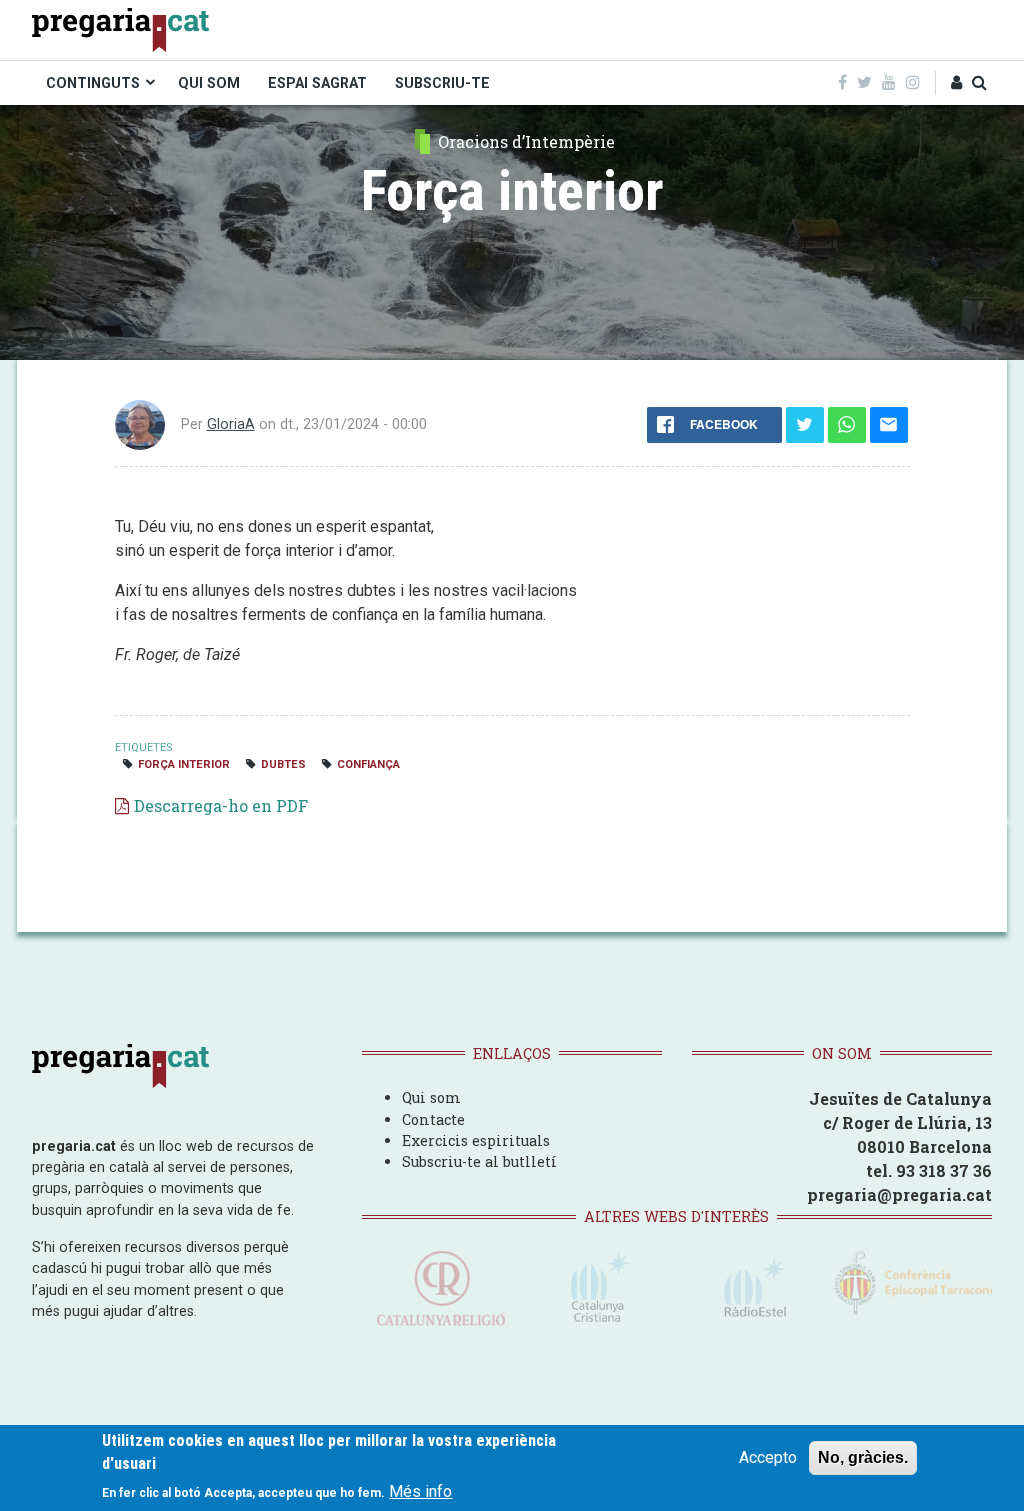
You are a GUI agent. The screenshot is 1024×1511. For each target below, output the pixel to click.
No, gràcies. (863, 1457)
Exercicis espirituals (476, 1140)
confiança (368, 764)
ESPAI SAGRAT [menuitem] (317, 83)
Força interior (184, 764)
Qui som (431, 1097)
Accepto (768, 1457)
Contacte (433, 1119)
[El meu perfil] (956, 83)
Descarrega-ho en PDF (221, 805)
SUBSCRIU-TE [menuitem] (442, 83)
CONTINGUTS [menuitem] (93, 83)
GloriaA (231, 424)
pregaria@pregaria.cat (899, 1194)
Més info (420, 1491)
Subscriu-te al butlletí (479, 1161)
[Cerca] (979, 83)
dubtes (283, 764)
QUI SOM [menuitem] (209, 83)
